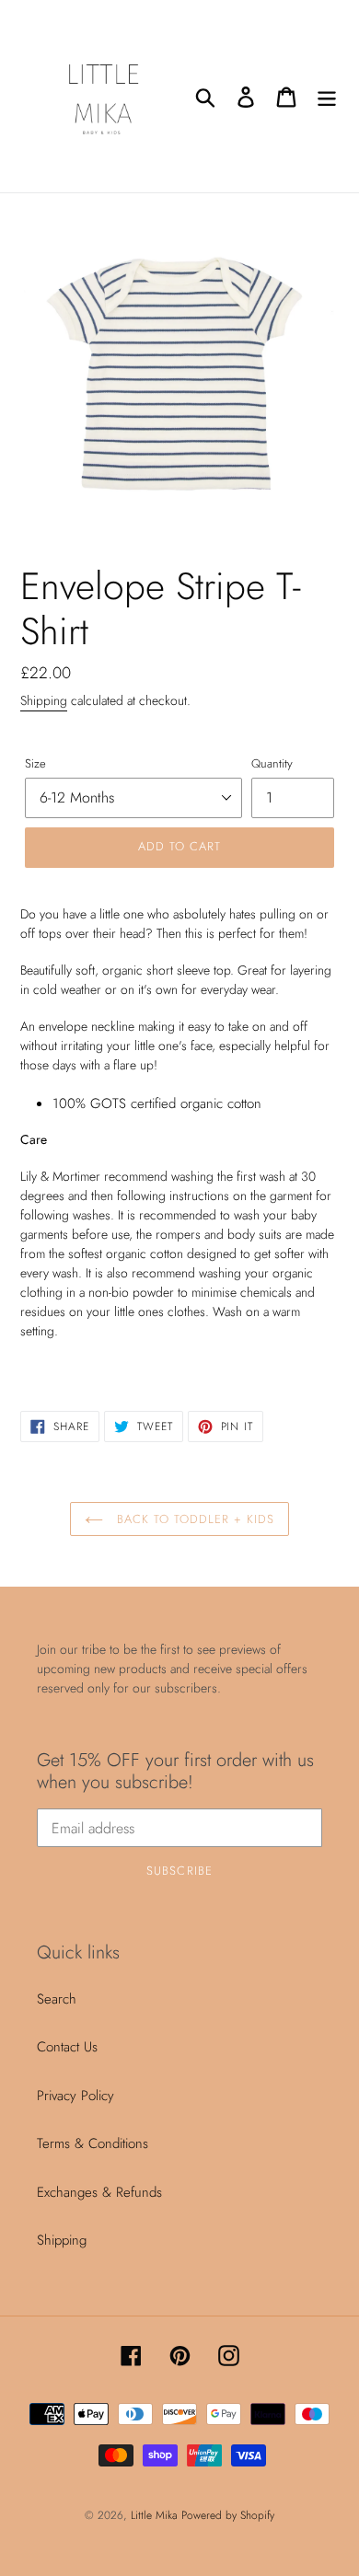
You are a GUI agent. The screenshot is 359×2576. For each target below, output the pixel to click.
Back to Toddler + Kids (194, 1519)
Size (35, 763)
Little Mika (156, 2515)
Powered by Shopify (228, 2515)
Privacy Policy (75, 2096)
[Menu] (327, 96)
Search (57, 1999)
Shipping (44, 700)
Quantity (272, 763)
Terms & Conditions (93, 2143)
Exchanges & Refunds (99, 2192)
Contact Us (67, 2047)
